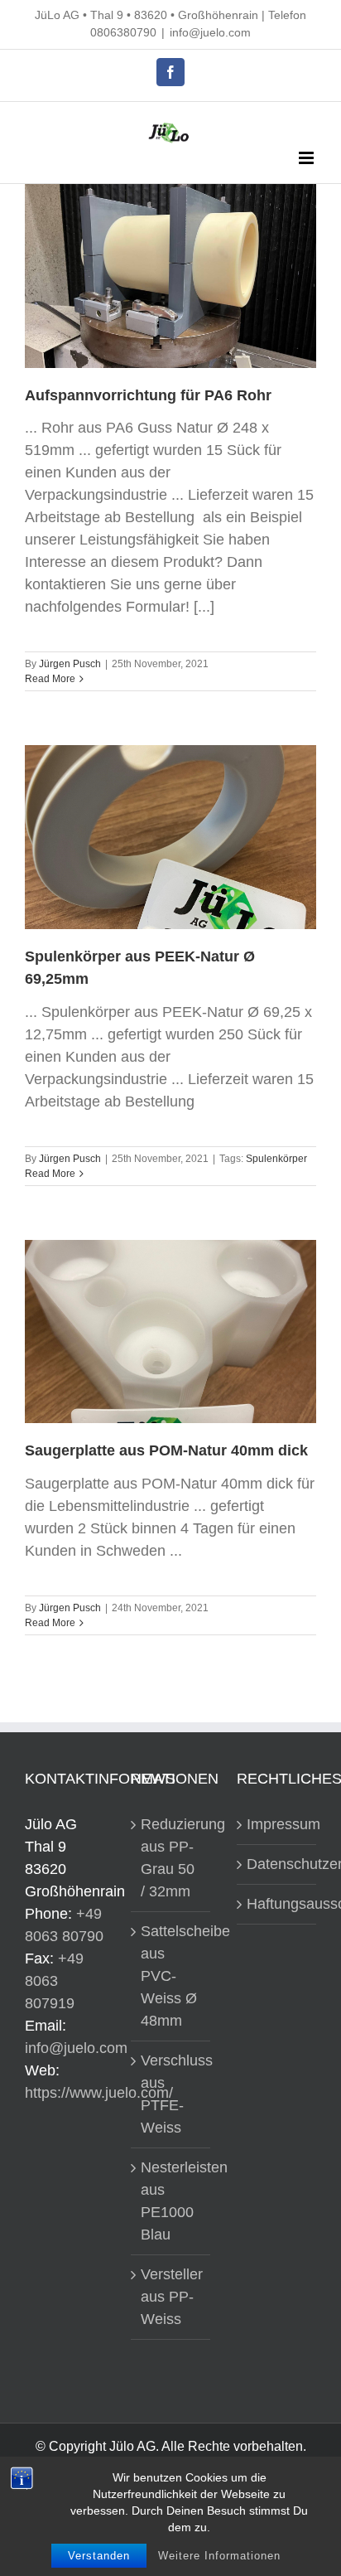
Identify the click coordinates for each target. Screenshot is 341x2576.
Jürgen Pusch (70, 664)
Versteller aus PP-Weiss (171, 2297)
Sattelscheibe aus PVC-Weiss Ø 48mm (171, 1976)
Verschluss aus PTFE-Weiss (171, 2094)
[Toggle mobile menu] (307, 158)
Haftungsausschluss (277, 1904)
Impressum (277, 1824)
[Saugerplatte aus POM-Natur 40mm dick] (170, 1332)
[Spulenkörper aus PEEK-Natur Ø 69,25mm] (170, 837)
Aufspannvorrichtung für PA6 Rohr (148, 395)
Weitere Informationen (219, 2556)
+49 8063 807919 (54, 1981)
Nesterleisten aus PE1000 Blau (171, 2201)
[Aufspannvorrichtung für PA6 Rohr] (170, 276)
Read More (50, 679)
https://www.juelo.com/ (99, 2093)
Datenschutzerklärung (277, 1864)
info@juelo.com (210, 32)
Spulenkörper (276, 1159)
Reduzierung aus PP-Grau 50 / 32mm (171, 1858)
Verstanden (99, 2556)
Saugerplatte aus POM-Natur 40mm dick (166, 1450)
